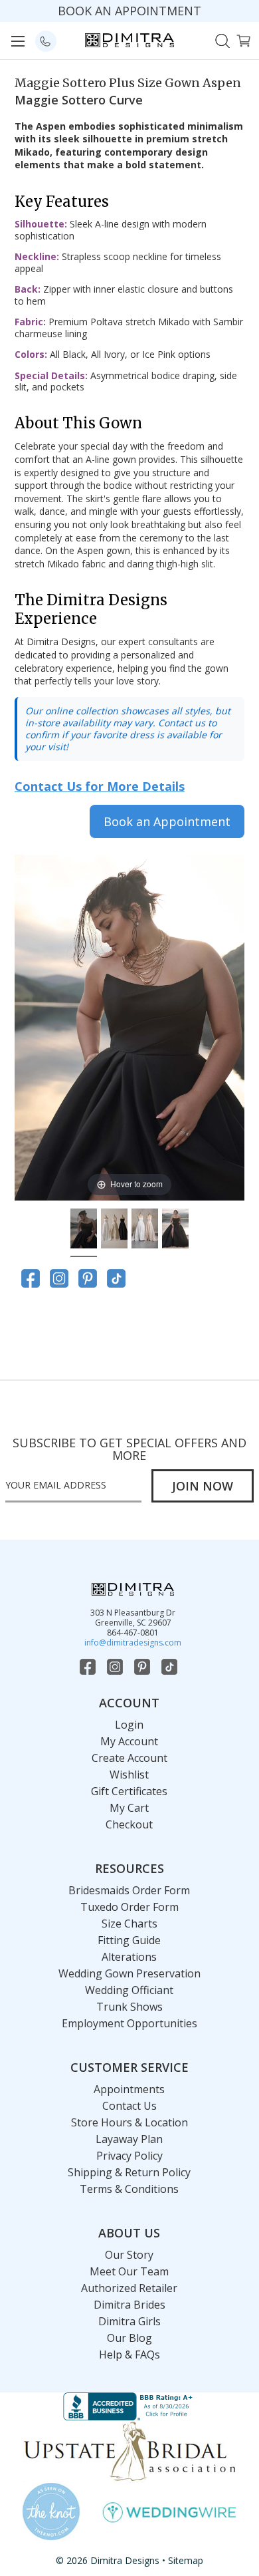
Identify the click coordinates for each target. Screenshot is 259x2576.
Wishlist (129, 1775)
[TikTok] (116, 1278)
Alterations (129, 1957)
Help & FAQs (129, 2355)
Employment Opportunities (129, 2023)
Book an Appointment (167, 821)
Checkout (129, 1824)
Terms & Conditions (129, 2189)
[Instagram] (59, 1278)
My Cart (129, 1808)
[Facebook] (31, 1278)
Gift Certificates (129, 1791)
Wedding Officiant (129, 1990)
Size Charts (129, 1924)
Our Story (129, 2255)
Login (129, 1725)
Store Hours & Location (129, 2122)
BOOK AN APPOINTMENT (129, 11)
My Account (129, 1741)
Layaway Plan (129, 2139)
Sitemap (186, 2560)
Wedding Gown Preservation (129, 1973)
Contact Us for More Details (100, 786)
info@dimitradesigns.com (133, 1643)
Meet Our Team (129, 2271)
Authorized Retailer (129, 2288)
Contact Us (129, 2106)
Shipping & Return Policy (129, 2172)
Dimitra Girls (129, 2321)
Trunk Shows (129, 2007)
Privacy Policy (129, 2156)
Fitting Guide (129, 1940)
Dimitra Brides (129, 2305)
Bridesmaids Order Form (129, 1890)
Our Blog (129, 2338)
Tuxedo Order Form (129, 1907)
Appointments (129, 2089)
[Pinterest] (88, 1278)
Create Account (129, 1758)
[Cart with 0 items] (243, 40)
